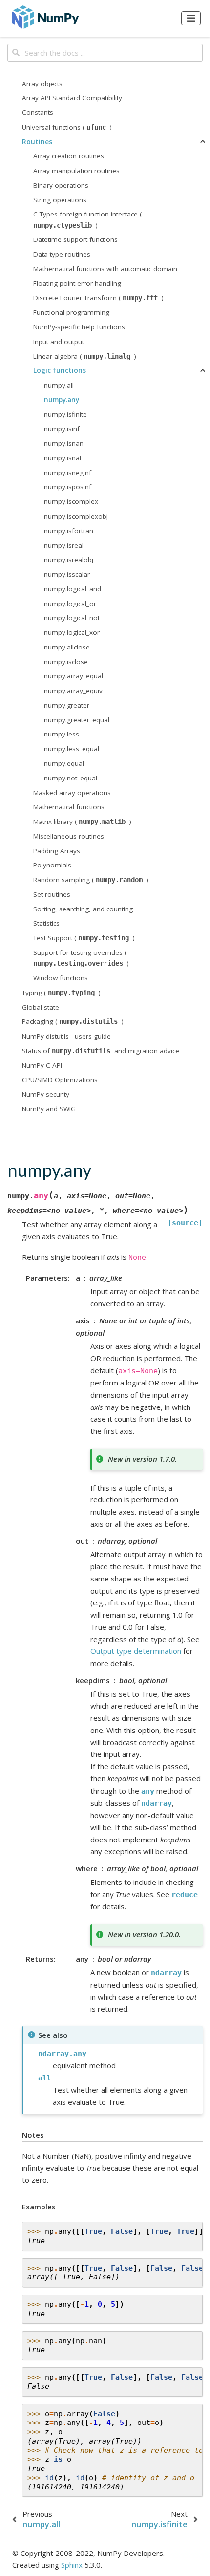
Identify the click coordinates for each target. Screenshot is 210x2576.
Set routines (52, 894)
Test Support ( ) (84, 938)
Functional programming (71, 312)
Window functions (61, 978)
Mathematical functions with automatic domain (105, 269)
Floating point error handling (77, 283)
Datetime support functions (75, 239)
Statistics (46, 923)
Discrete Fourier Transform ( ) (98, 298)
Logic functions (60, 370)
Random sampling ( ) (91, 880)
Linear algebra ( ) (85, 356)
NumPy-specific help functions (79, 327)
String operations (60, 200)
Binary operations (61, 185)
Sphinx (72, 2565)
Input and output (59, 342)
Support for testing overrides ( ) (81, 958)
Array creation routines (69, 156)
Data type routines (62, 254)
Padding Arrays (57, 851)
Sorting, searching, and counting (83, 909)
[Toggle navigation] (191, 18)
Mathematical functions (69, 807)
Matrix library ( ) (82, 822)
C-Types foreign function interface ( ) (87, 219)
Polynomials (52, 865)
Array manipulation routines (76, 171)
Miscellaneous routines (69, 836)
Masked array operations (72, 793)
